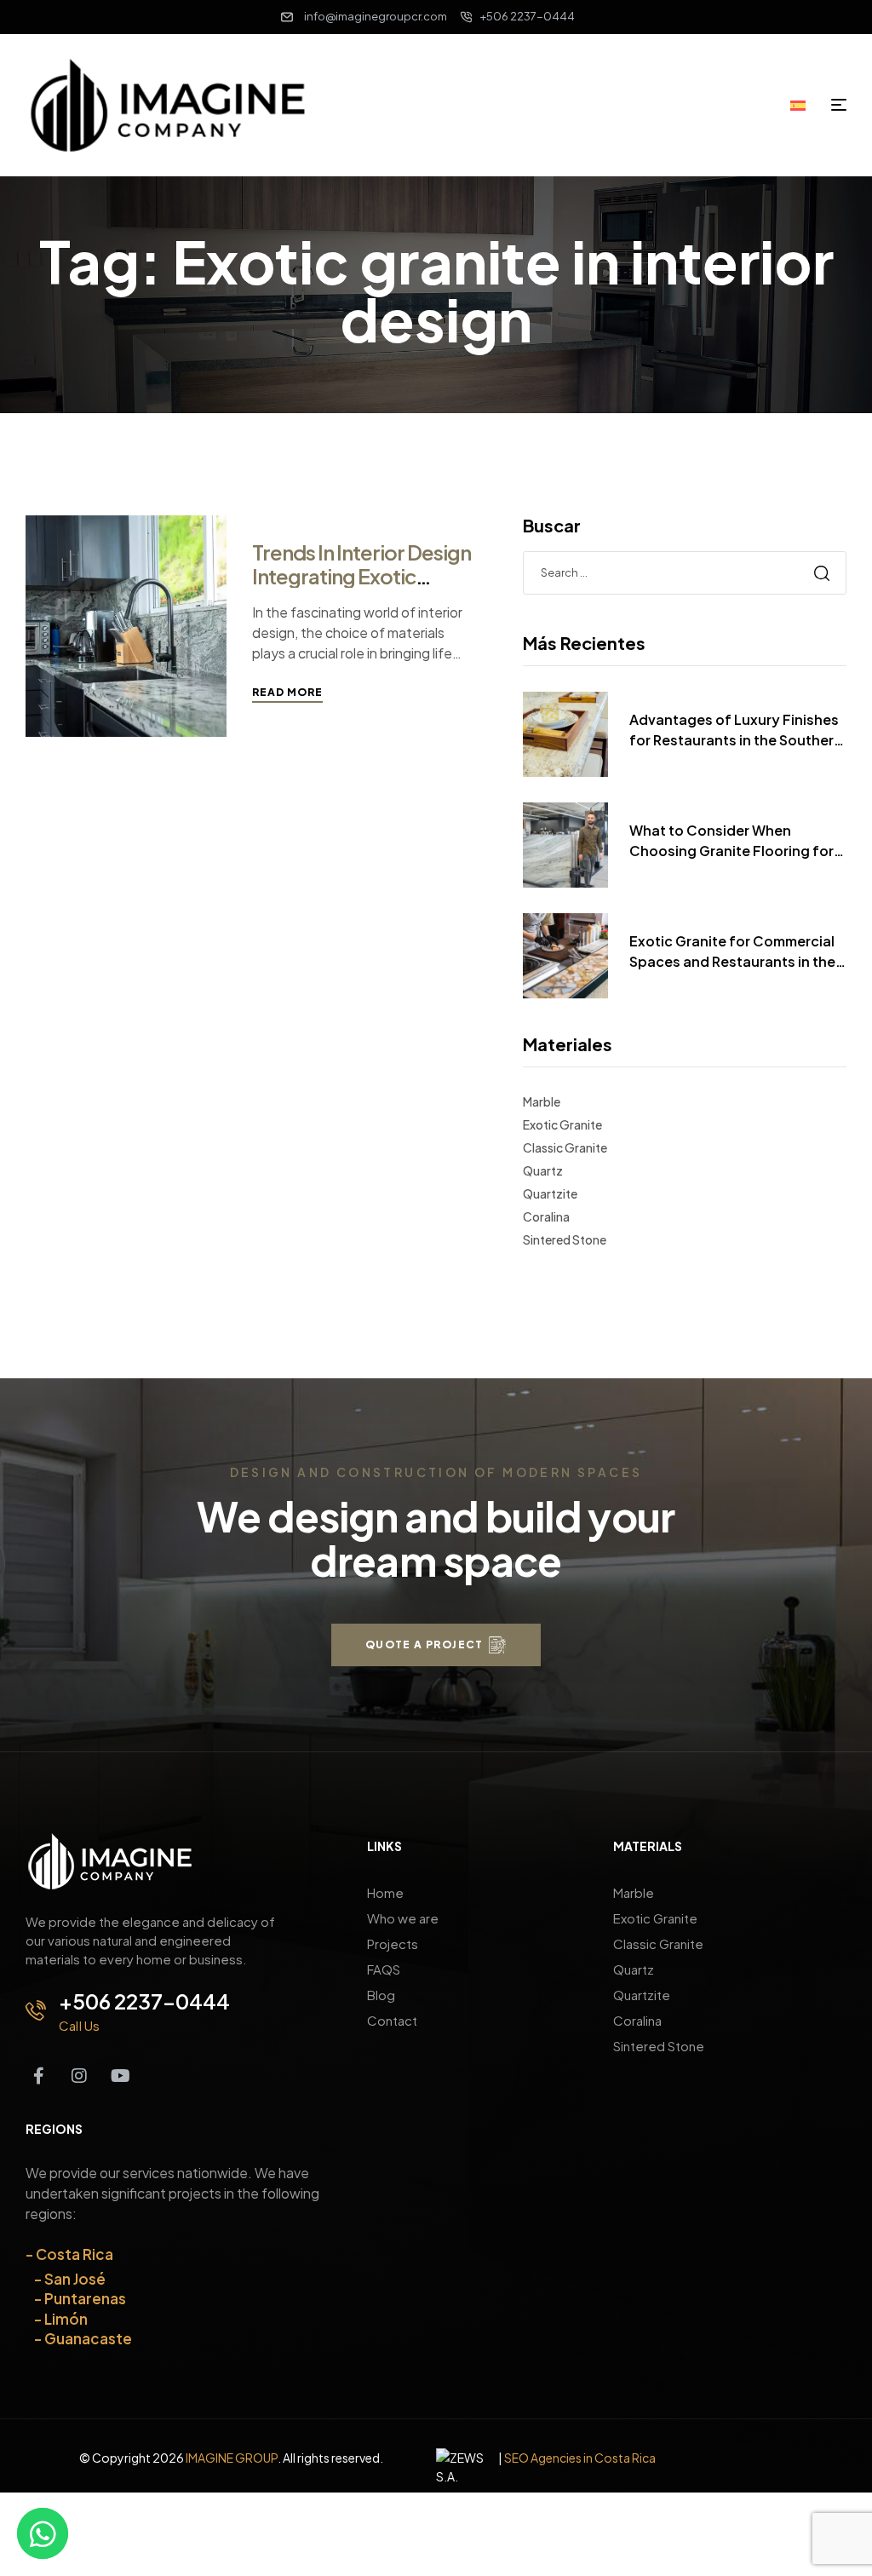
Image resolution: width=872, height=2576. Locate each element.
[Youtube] (120, 2076)
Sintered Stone (565, 1239)
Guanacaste (88, 2338)
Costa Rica (75, 2254)
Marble (542, 1101)
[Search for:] (685, 572)
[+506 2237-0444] (36, 2010)
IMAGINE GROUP (232, 2458)
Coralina (546, 1216)
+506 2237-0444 (144, 2001)
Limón (66, 2319)
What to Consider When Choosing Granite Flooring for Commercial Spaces (731, 841)
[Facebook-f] (38, 2076)
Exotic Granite (562, 1124)
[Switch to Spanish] (804, 104)
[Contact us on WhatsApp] (43, 2533)
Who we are (403, 1918)
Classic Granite (565, 1147)
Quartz (543, 1170)
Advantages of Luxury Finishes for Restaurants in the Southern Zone (736, 730)
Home (385, 1892)
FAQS (384, 1969)
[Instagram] (79, 2076)
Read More (287, 692)
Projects (393, 1943)
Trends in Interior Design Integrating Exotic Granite (361, 576)
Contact (392, 2020)
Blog (381, 1995)
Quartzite (550, 1193)
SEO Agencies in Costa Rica (580, 2458)
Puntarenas (85, 2298)
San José (75, 2279)
